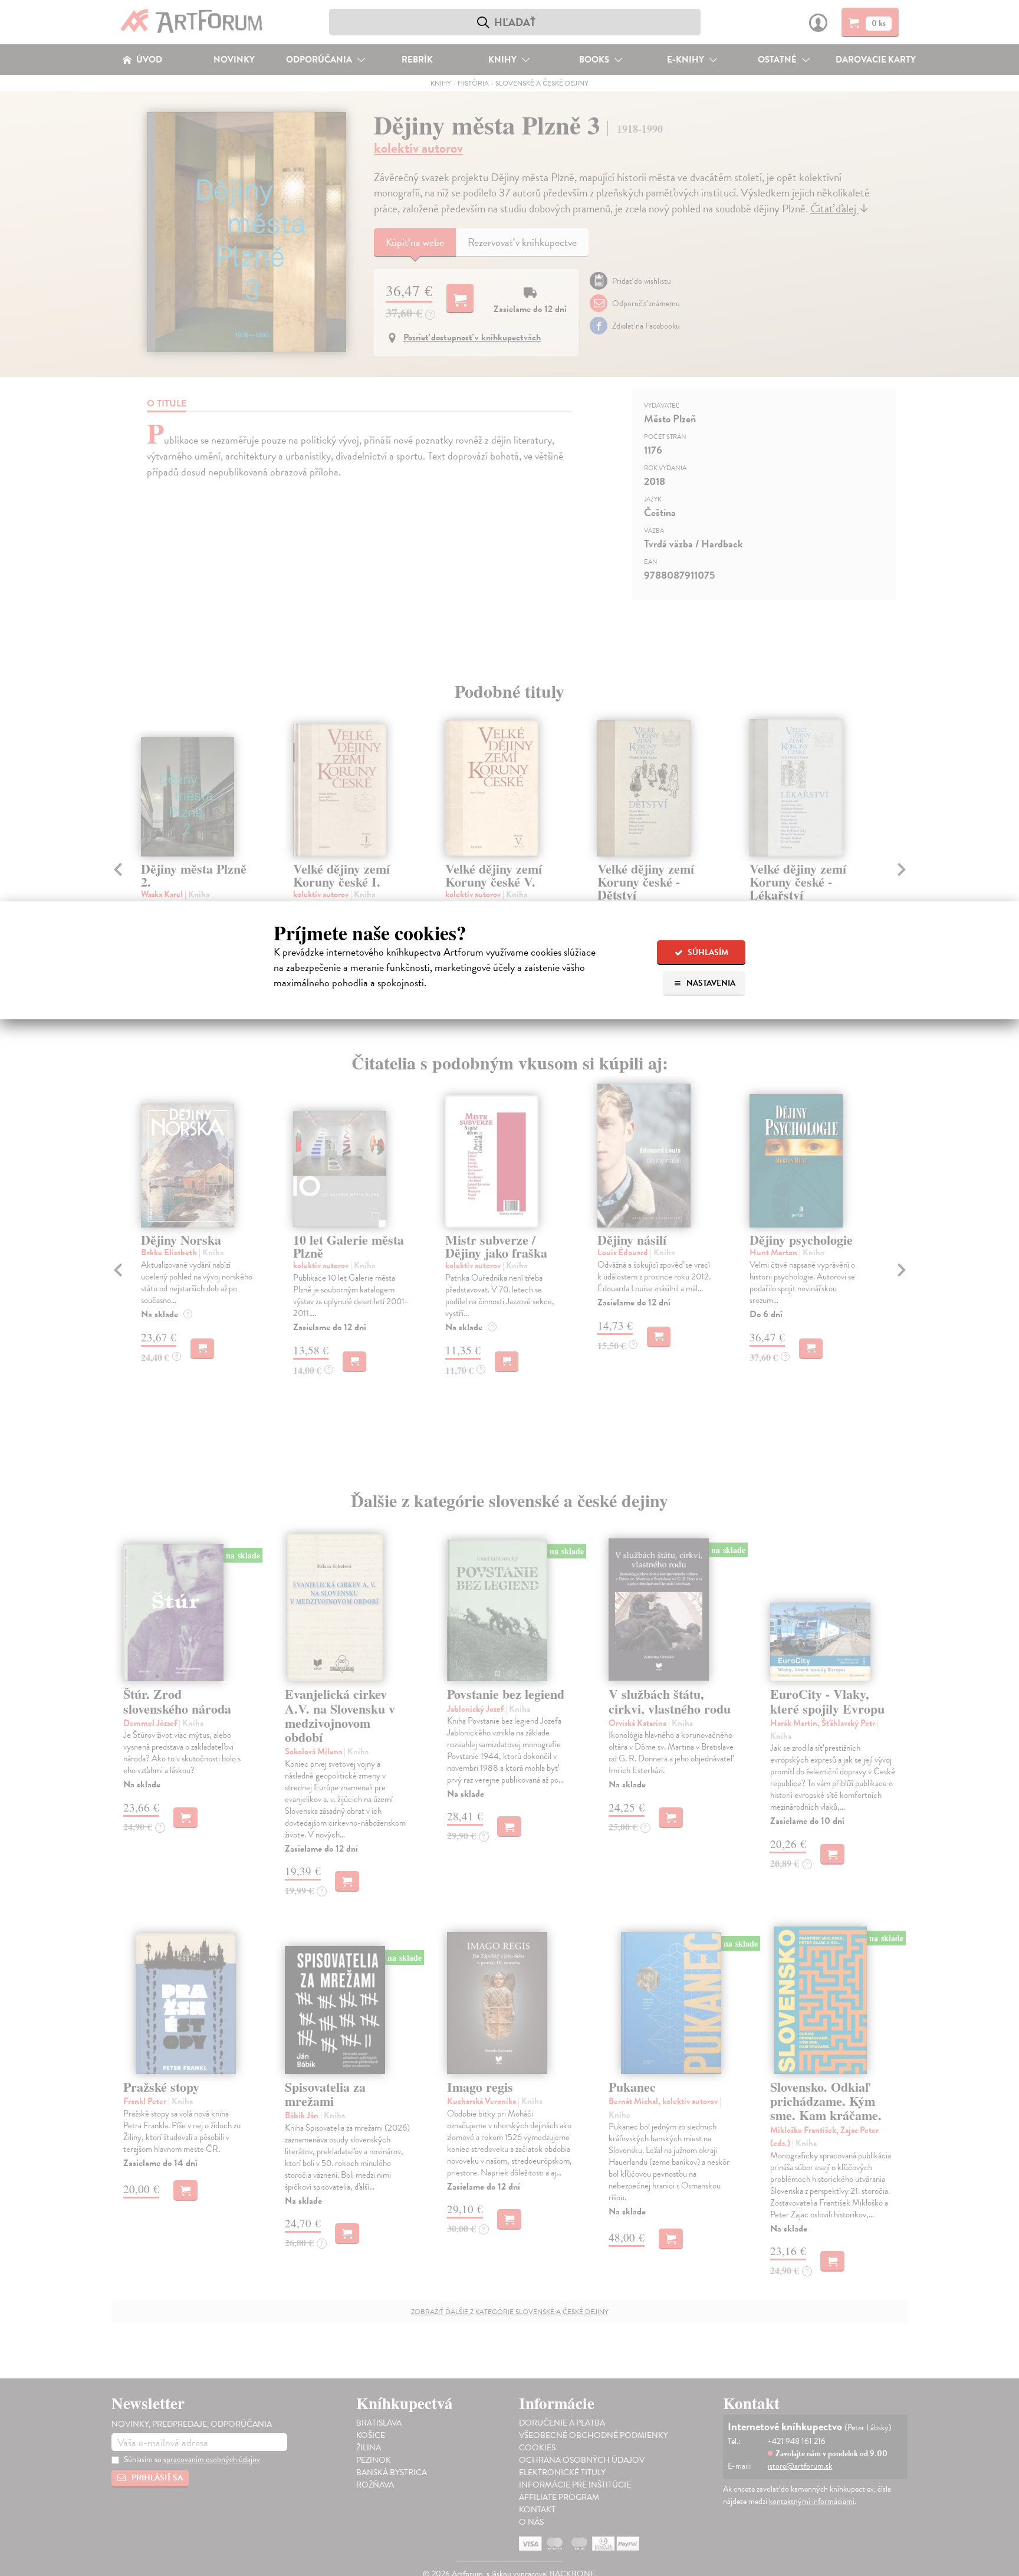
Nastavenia (710, 983)
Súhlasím (707, 952)
